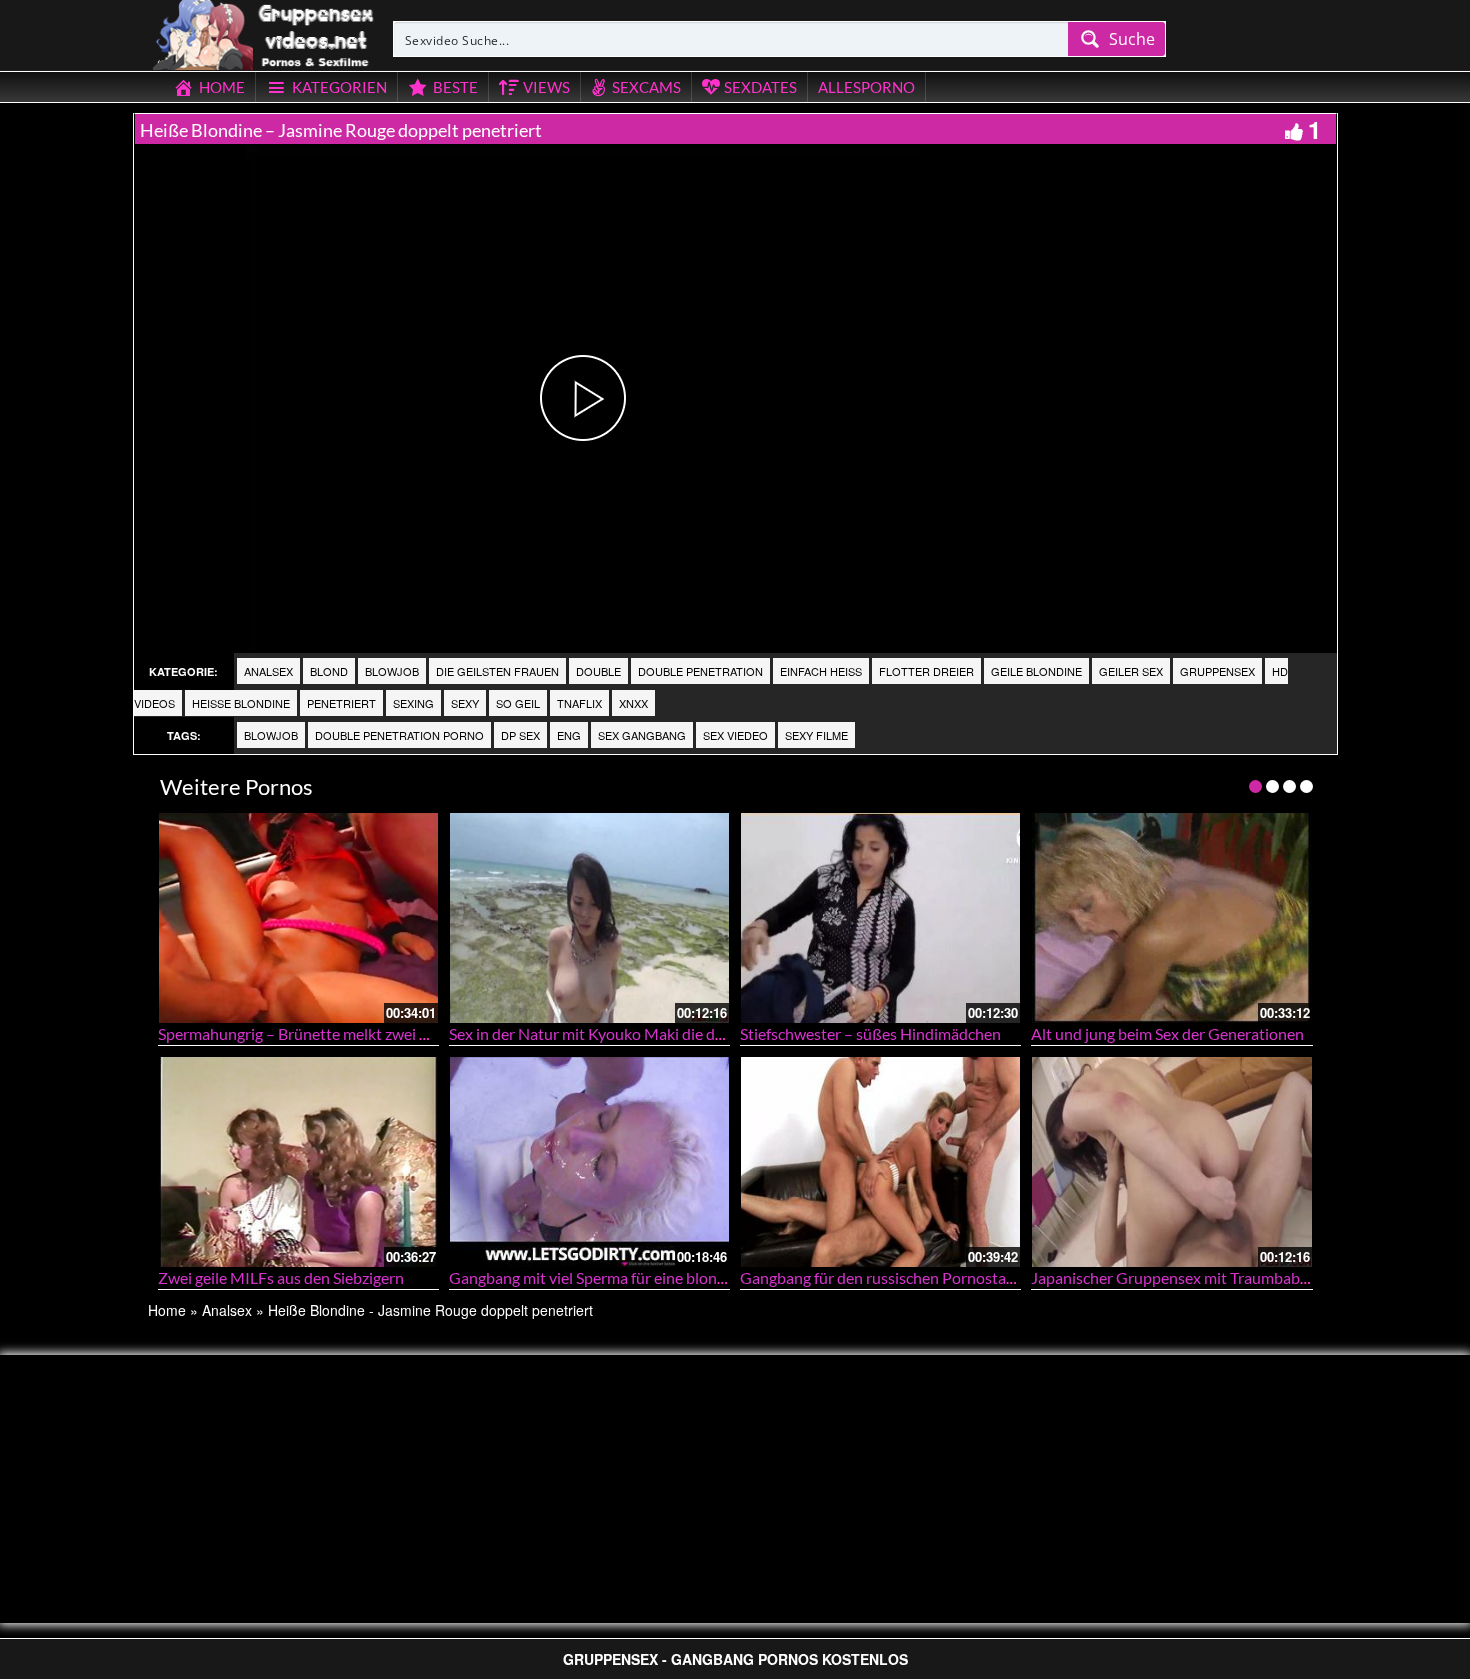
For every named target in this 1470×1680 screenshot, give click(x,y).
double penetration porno (399, 735)
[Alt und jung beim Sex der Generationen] (1171, 917)
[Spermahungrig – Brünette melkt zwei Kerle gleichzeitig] (298, 917)
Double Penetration (700, 671)
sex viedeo (735, 735)
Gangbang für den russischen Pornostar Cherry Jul (913, 1277)
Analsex (268, 671)
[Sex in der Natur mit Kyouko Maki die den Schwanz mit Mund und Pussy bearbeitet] (589, 917)
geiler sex (1131, 671)
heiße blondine (241, 703)
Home (167, 1310)
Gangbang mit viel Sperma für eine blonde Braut (612, 1277)
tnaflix (579, 703)
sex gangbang (642, 735)
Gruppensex (1217, 671)
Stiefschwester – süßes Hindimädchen (870, 1033)
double (598, 671)
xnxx (633, 703)
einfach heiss (821, 671)
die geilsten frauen (497, 671)
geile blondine (1036, 671)
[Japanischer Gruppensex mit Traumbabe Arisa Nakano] (1171, 1161)
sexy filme (816, 735)
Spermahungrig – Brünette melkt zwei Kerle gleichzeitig (347, 1033)
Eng (569, 735)
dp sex (520, 735)
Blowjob (392, 671)
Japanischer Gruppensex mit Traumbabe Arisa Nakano (1217, 1277)
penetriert (341, 703)
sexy (465, 703)
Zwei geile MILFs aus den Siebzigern (281, 1277)
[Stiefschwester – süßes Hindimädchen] (880, 917)
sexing (413, 703)
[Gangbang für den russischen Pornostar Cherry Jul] (880, 1161)
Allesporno (866, 87)
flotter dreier (926, 671)
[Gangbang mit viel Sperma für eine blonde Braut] (589, 1161)
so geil (518, 703)
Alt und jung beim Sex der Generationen (1167, 1033)
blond (329, 671)
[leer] (265, 32)
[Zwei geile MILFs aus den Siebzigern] (298, 1161)
